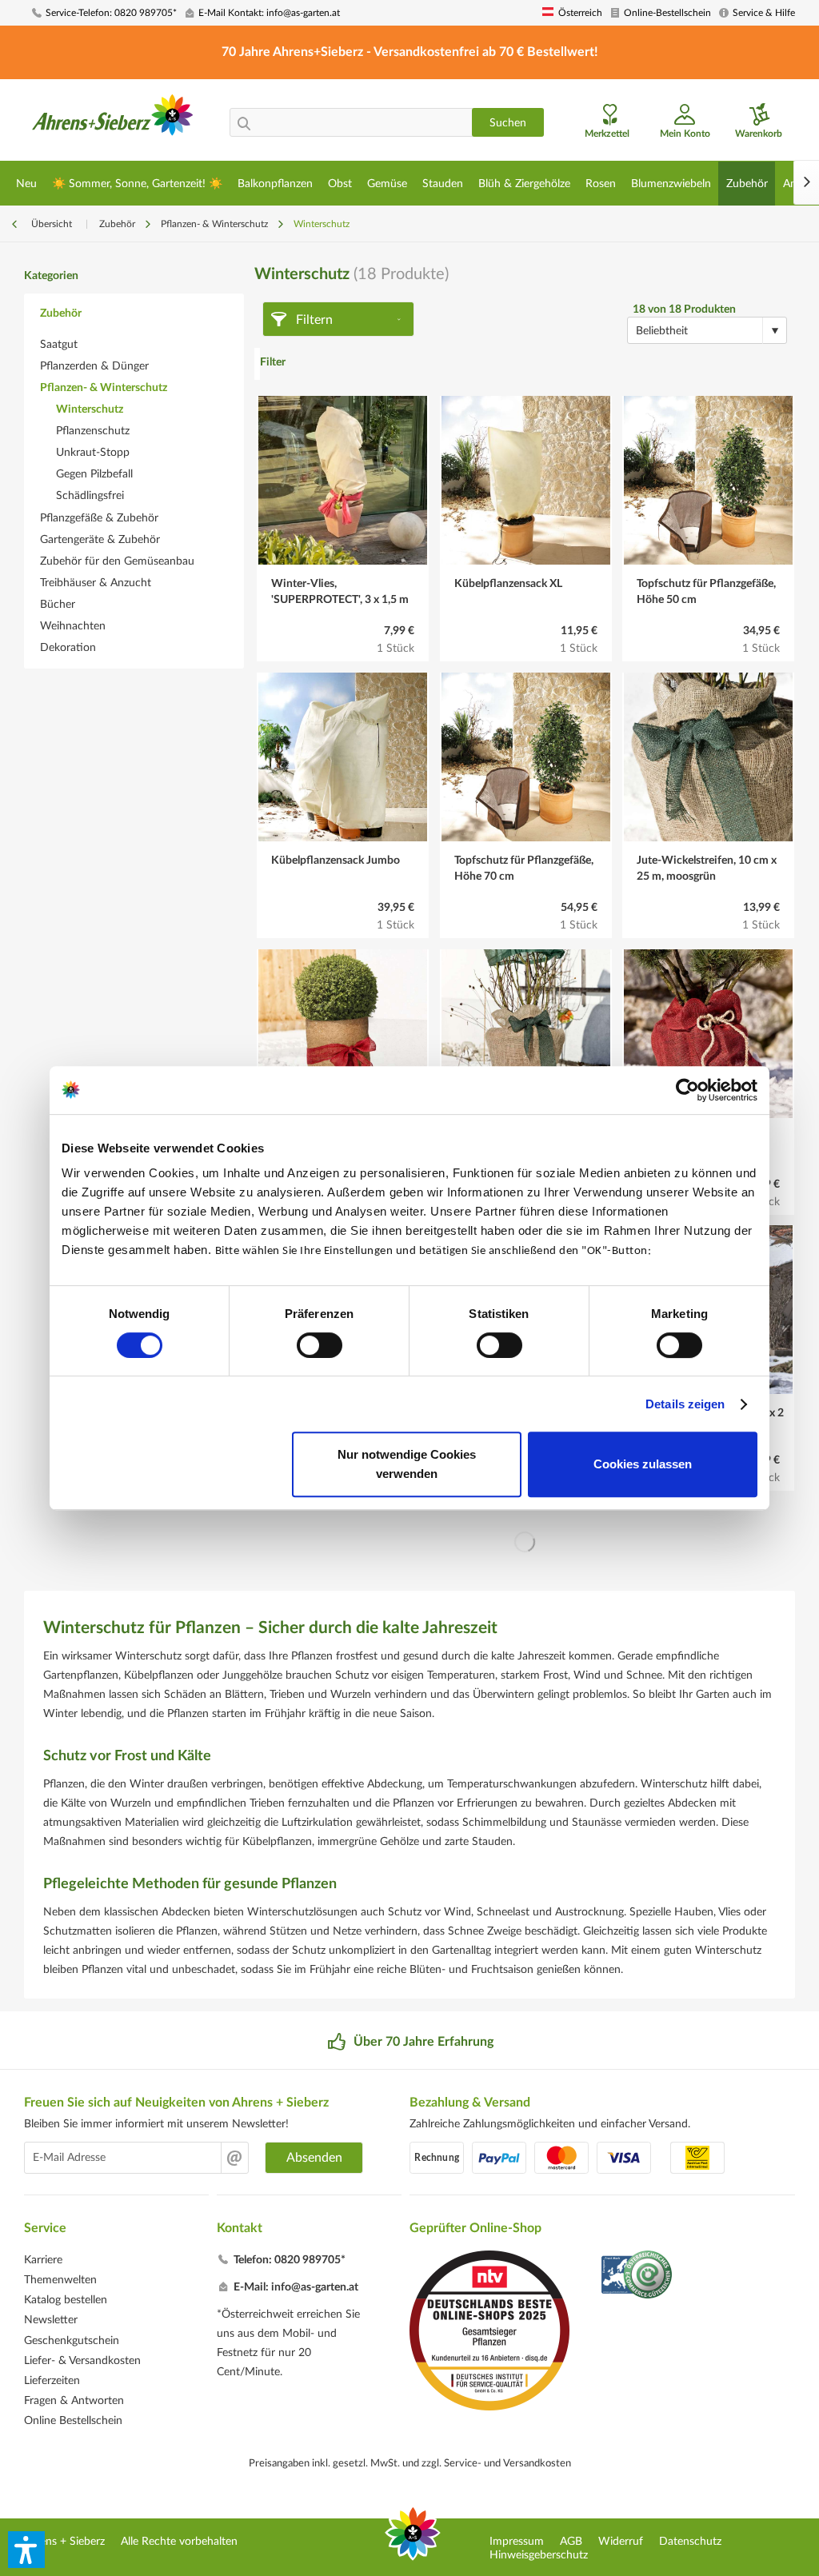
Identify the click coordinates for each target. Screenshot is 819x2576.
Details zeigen (685, 1404)
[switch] (320, 1345)
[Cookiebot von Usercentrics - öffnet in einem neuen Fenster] (687, 1090)
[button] (26, 2550)
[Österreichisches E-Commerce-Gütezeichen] (638, 2276)
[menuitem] (104, 13)
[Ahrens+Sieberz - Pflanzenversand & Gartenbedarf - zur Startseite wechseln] (113, 122)
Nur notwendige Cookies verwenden (407, 1464)
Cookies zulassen (643, 1464)
